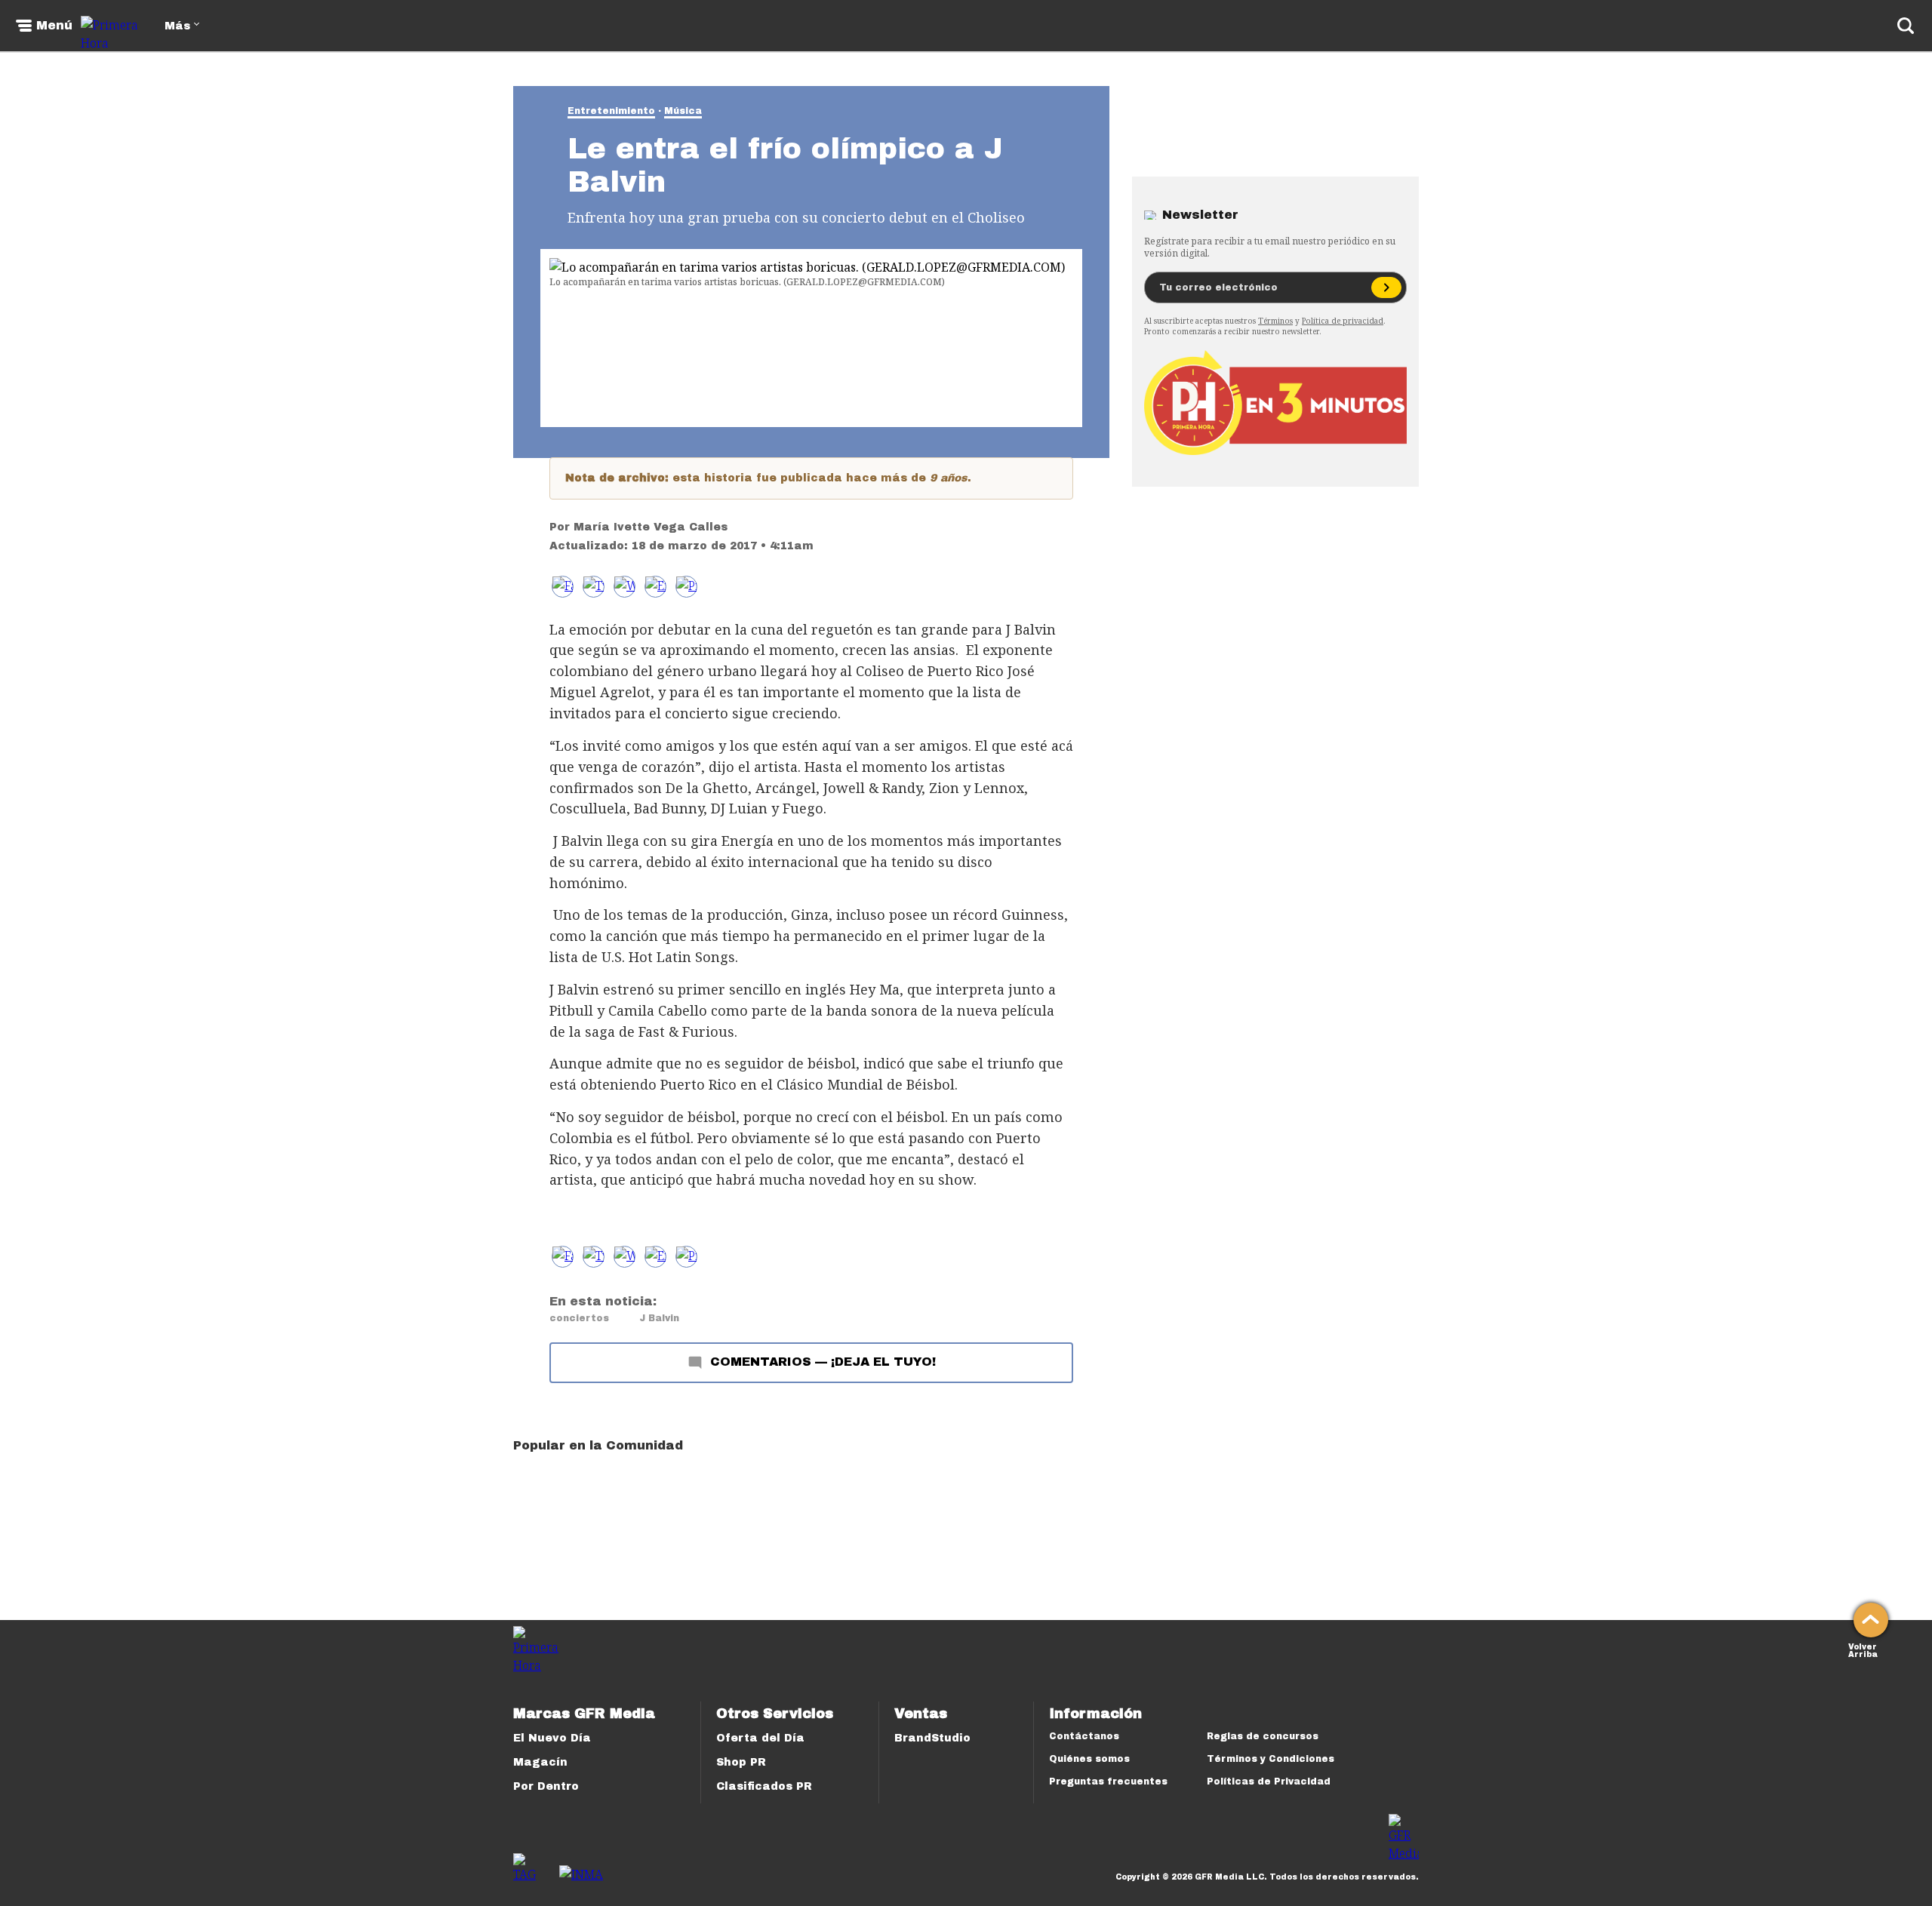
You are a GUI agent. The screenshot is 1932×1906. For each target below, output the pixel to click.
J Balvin (659, 1318)
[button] (594, 587)
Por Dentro (546, 1786)
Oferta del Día (760, 1738)
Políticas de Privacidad (1269, 1781)
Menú (54, 26)
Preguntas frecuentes (1108, 1781)
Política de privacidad (1343, 321)
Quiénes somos (1089, 1759)
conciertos (579, 1318)
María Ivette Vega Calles (651, 527)
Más (177, 26)
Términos (1275, 321)
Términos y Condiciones (1271, 1759)
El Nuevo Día (552, 1738)
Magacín (540, 1762)
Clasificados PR (764, 1786)
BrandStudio (932, 1738)
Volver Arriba (1863, 1649)
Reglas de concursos (1263, 1736)
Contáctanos (1084, 1736)
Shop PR (741, 1762)
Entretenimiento (611, 111)
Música (683, 111)
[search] (1906, 26)
